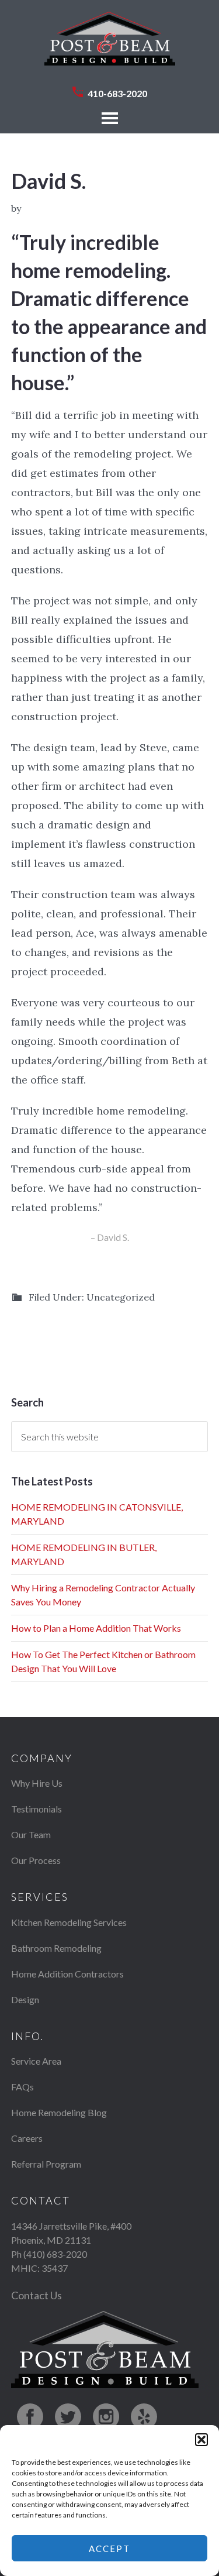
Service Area (36, 2061)
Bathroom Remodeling (56, 1948)
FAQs (22, 2087)
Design (25, 1999)
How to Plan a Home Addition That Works (96, 1628)
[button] (201, 2440)
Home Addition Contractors (67, 1974)
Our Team (31, 1834)
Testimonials (36, 1809)
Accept (109, 2549)
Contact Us (36, 2295)
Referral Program (46, 2164)
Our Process (36, 1860)
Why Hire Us (37, 1783)
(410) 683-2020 (55, 2254)
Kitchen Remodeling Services (69, 1922)
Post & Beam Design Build (110, 44)
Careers (27, 2138)
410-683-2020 (117, 93)
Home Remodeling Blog (59, 2112)
